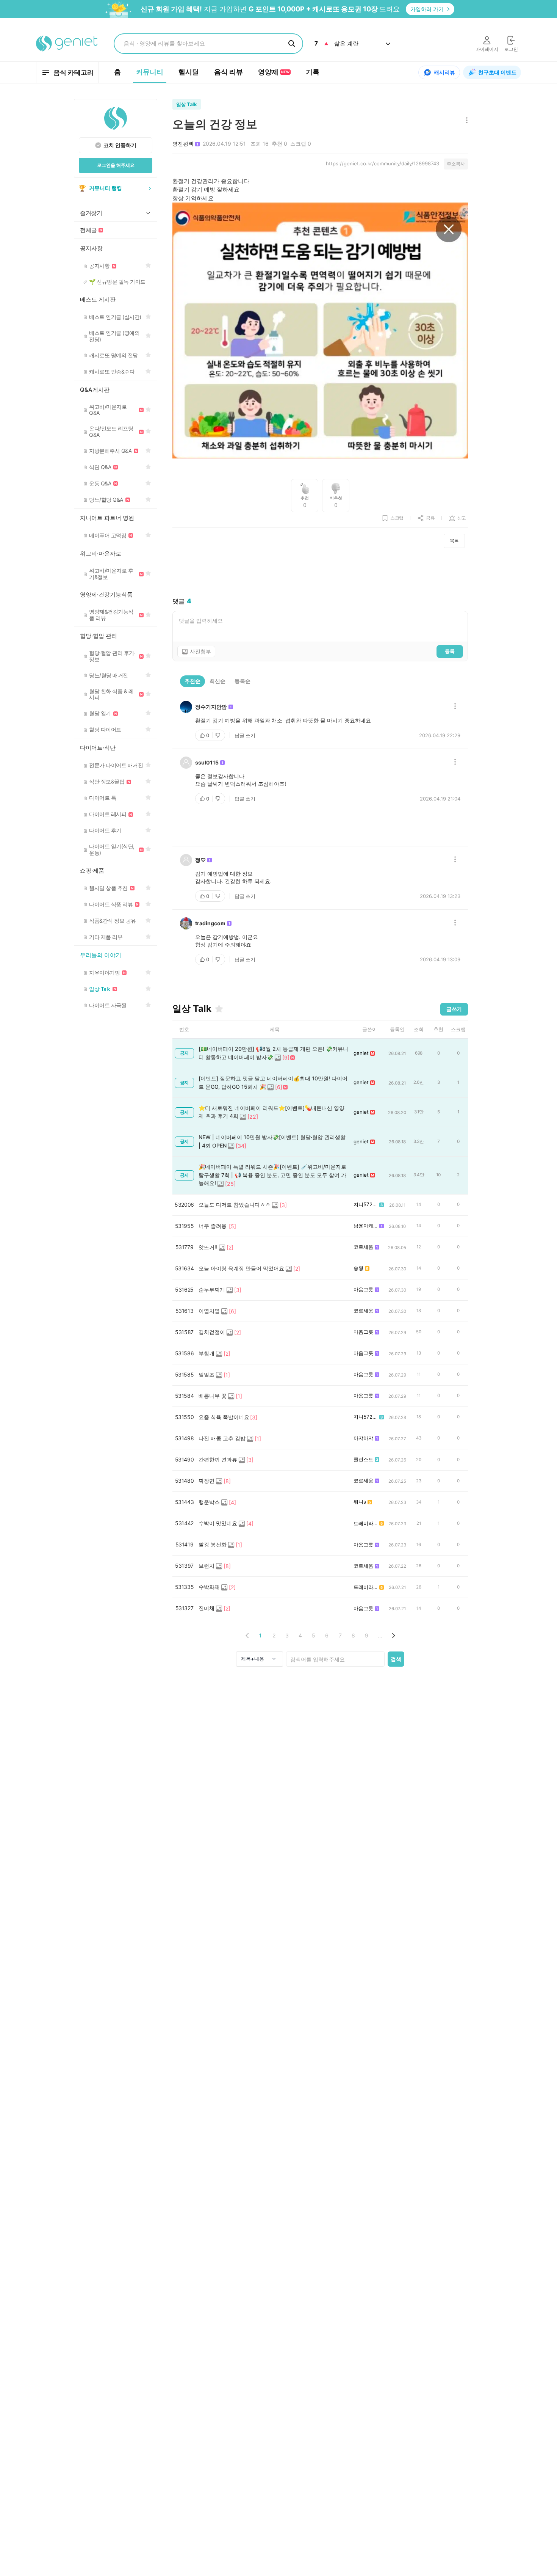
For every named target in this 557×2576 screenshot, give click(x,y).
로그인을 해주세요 (116, 165)
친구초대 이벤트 (497, 72)
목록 (454, 541)
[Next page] (393, 1635)
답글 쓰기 (245, 735)
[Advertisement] (320, 573)
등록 (450, 651)
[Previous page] (247, 1635)
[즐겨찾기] (219, 1009)
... (380, 1635)
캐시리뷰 (444, 72)
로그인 (511, 49)
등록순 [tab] (243, 681)
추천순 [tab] (192, 681)
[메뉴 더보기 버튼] (465, 121)
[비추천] (219, 735)
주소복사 (456, 164)
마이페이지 (487, 49)
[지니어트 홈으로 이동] (67, 44)
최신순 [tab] (217, 681)
